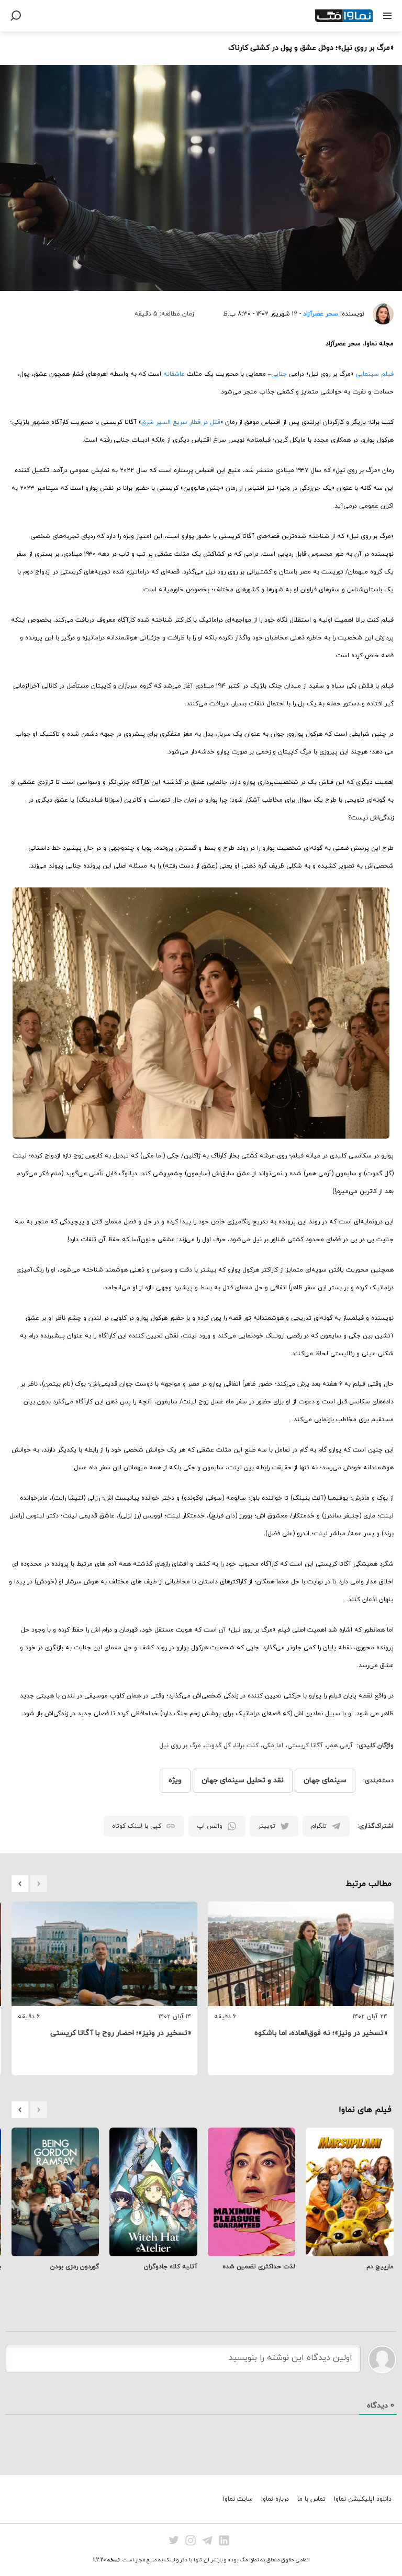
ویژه (175, 1780)
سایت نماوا (238, 2499)
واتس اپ (210, 1826)
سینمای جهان (325, 1780)
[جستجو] (16, 16)
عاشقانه (174, 374)
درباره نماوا (275, 2499)
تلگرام (319, 1826)
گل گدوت (218, 1746)
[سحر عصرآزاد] (379, 314)
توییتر (267, 1826)
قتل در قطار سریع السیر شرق (181, 422)
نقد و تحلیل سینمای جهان (243, 1780)
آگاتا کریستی (305, 1746)
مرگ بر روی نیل (180, 1746)
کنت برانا (247, 1746)
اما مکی (273, 1746)
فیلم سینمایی (375, 374)
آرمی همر (340, 1746)
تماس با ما (311, 2499)
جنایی (279, 374)
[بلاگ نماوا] (344, 16)
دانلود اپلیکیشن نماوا (363, 2499)
